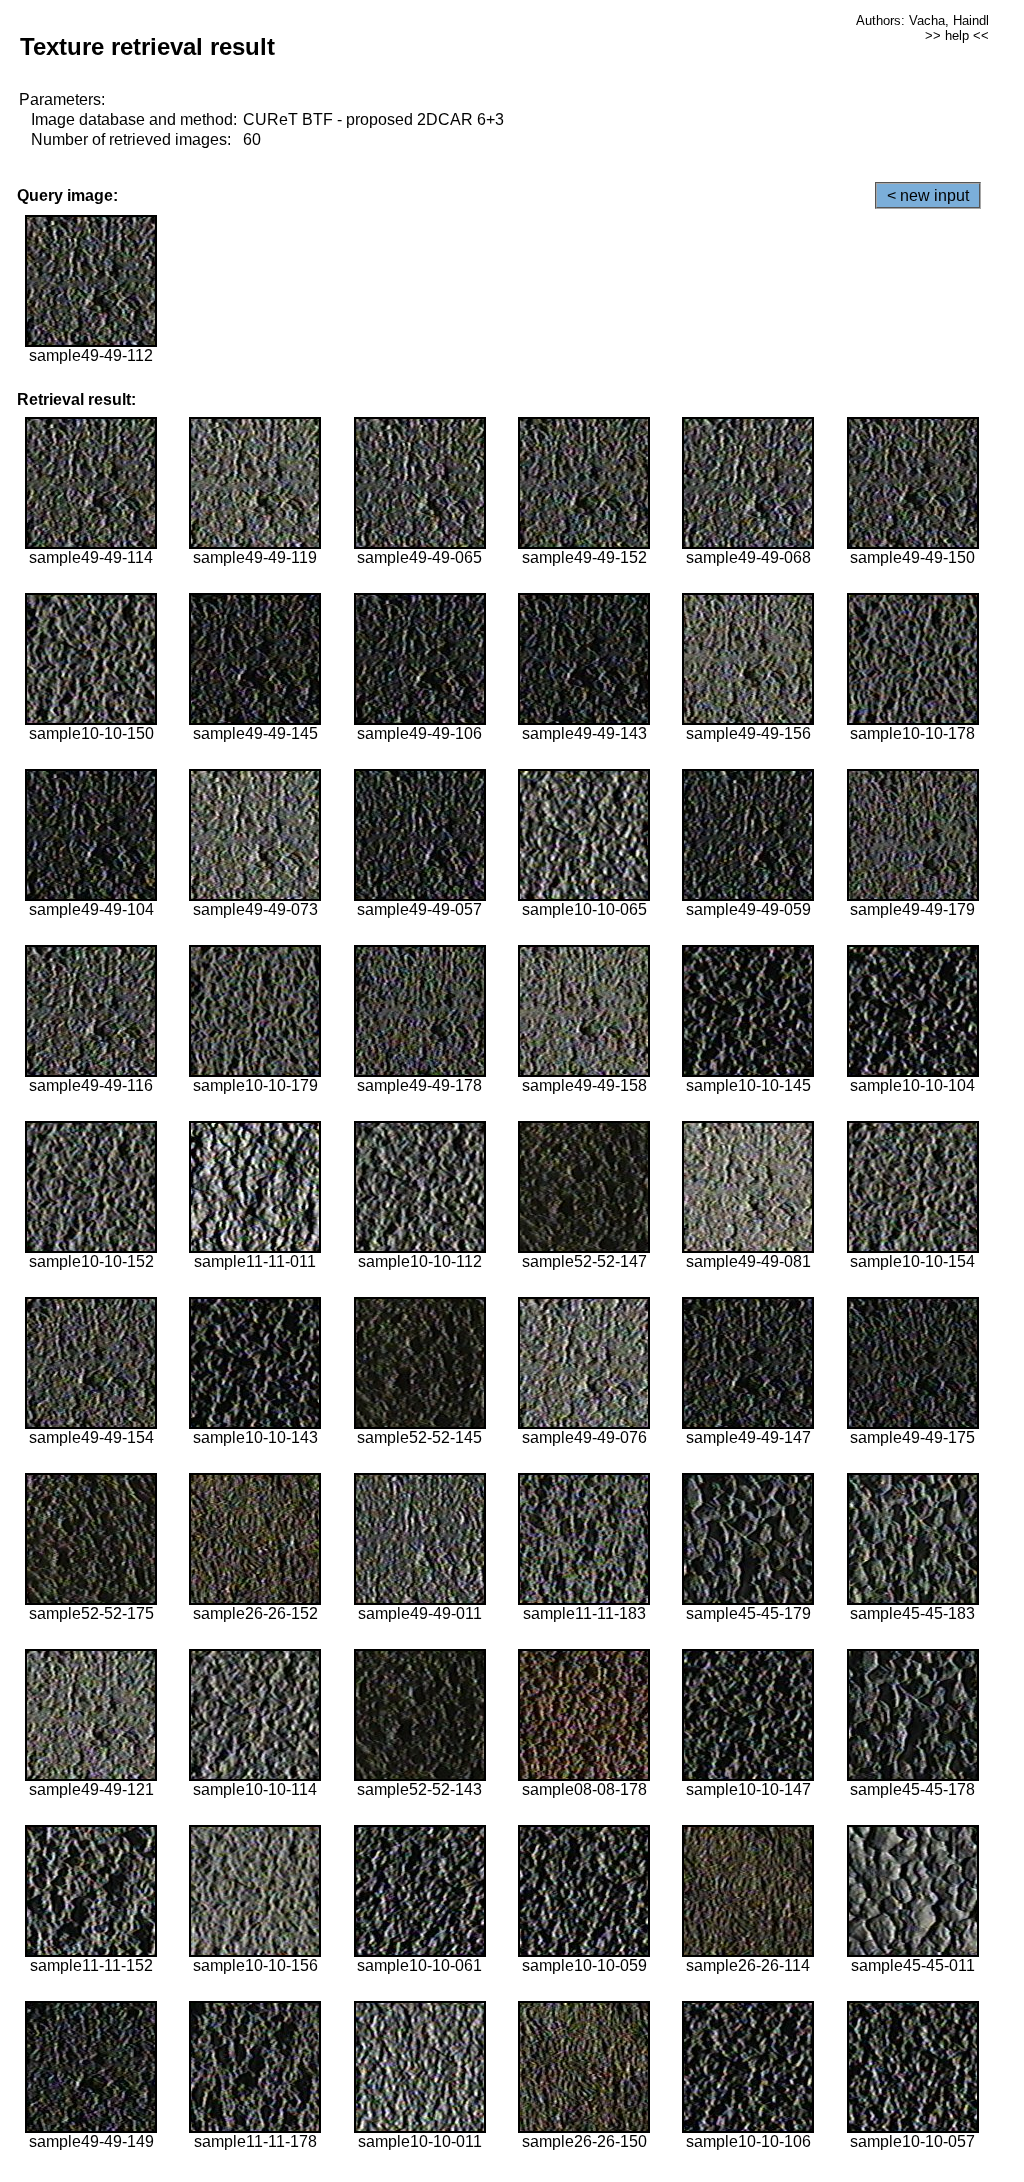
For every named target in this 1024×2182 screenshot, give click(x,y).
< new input (928, 195)
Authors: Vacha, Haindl (922, 20)
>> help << (957, 35)
